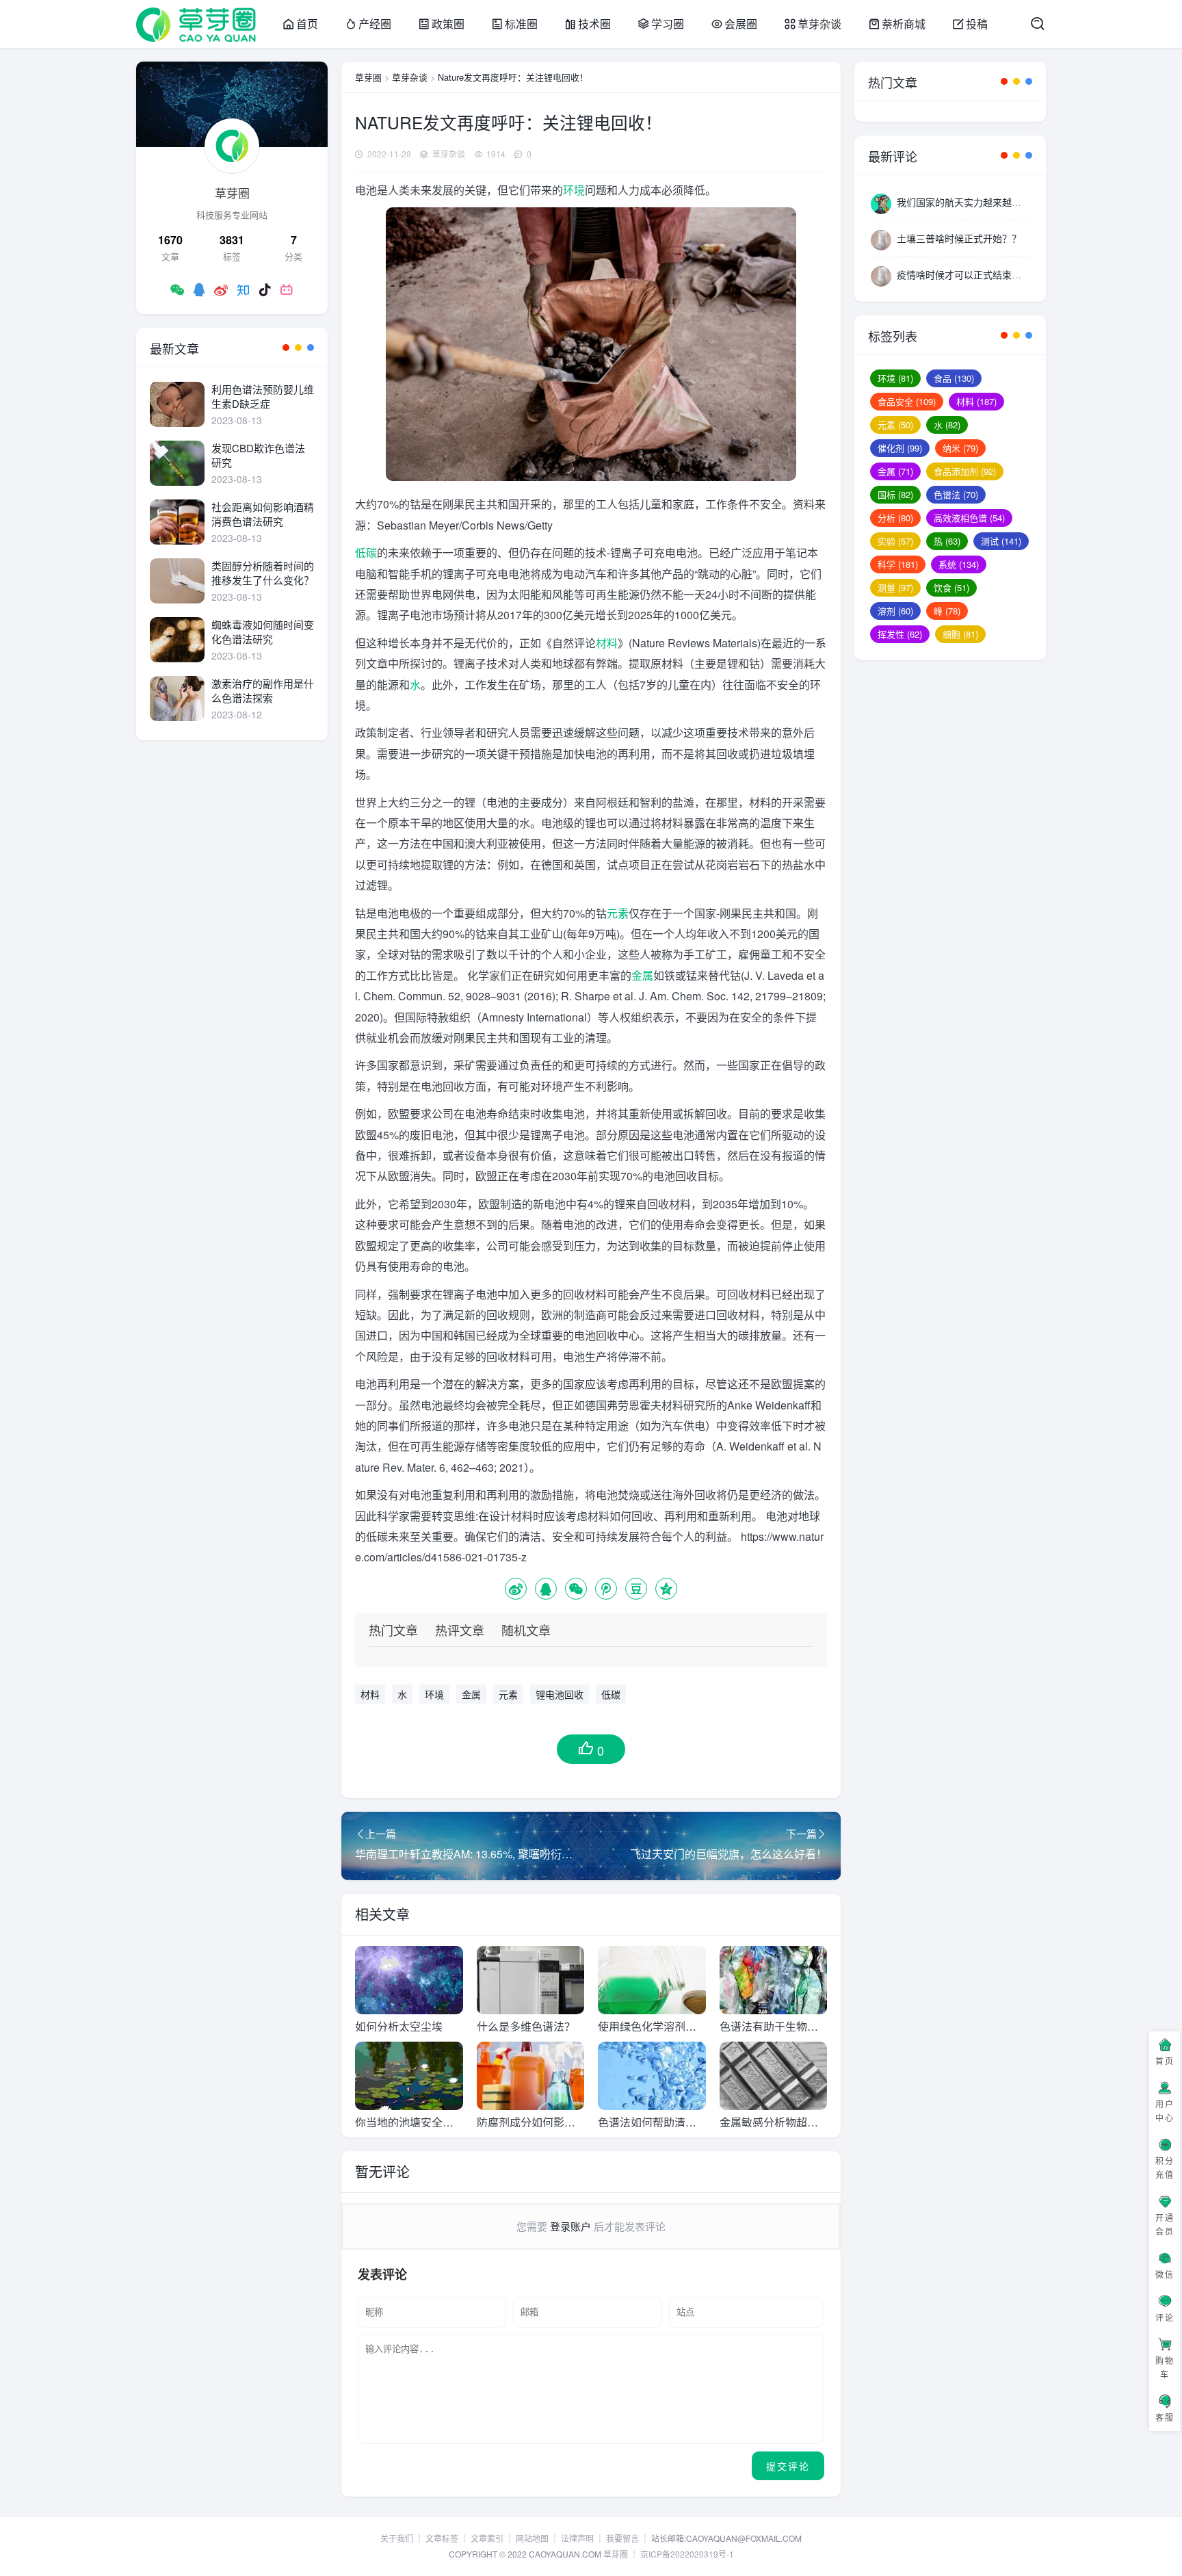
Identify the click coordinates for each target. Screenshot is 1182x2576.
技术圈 (594, 24)
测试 (1001, 541)
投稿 (977, 24)
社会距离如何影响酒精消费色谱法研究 (263, 514)
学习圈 (668, 24)
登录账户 (570, 2226)
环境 (574, 190)
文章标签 (442, 2538)
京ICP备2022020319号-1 (687, 2554)
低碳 (366, 552)
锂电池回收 (560, 1694)
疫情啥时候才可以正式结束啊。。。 (969, 274)
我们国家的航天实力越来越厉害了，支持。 (988, 202)
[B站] (287, 289)
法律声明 (577, 2538)
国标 (895, 494)
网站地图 (532, 2538)
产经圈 (375, 24)
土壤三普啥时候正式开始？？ (959, 238)
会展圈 (741, 24)
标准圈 (521, 24)
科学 (898, 564)
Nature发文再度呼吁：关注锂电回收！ (513, 77)
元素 (618, 913)
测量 (895, 587)
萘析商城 (904, 24)
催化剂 (900, 448)
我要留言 (622, 2538)
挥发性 (900, 634)
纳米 (960, 448)
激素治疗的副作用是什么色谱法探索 (263, 690)
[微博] (221, 289)
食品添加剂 (965, 471)
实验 (895, 541)
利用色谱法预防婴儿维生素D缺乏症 (263, 396)
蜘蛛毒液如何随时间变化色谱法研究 (263, 632)
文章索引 (487, 2538)
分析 (895, 518)
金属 (642, 975)
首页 (307, 24)
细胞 (960, 634)
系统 (959, 564)
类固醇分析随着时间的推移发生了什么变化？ (263, 573)
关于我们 (397, 2538)
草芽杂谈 (819, 24)
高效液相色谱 (969, 518)
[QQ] (199, 289)
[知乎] (243, 289)
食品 (954, 378)
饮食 (951, 587)
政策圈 (448, 24)
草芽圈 (368, 77)
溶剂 (895, 611)
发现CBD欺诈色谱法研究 (258, 455)
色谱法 (956, 494)
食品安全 (907, 401)
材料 (607, 643)
